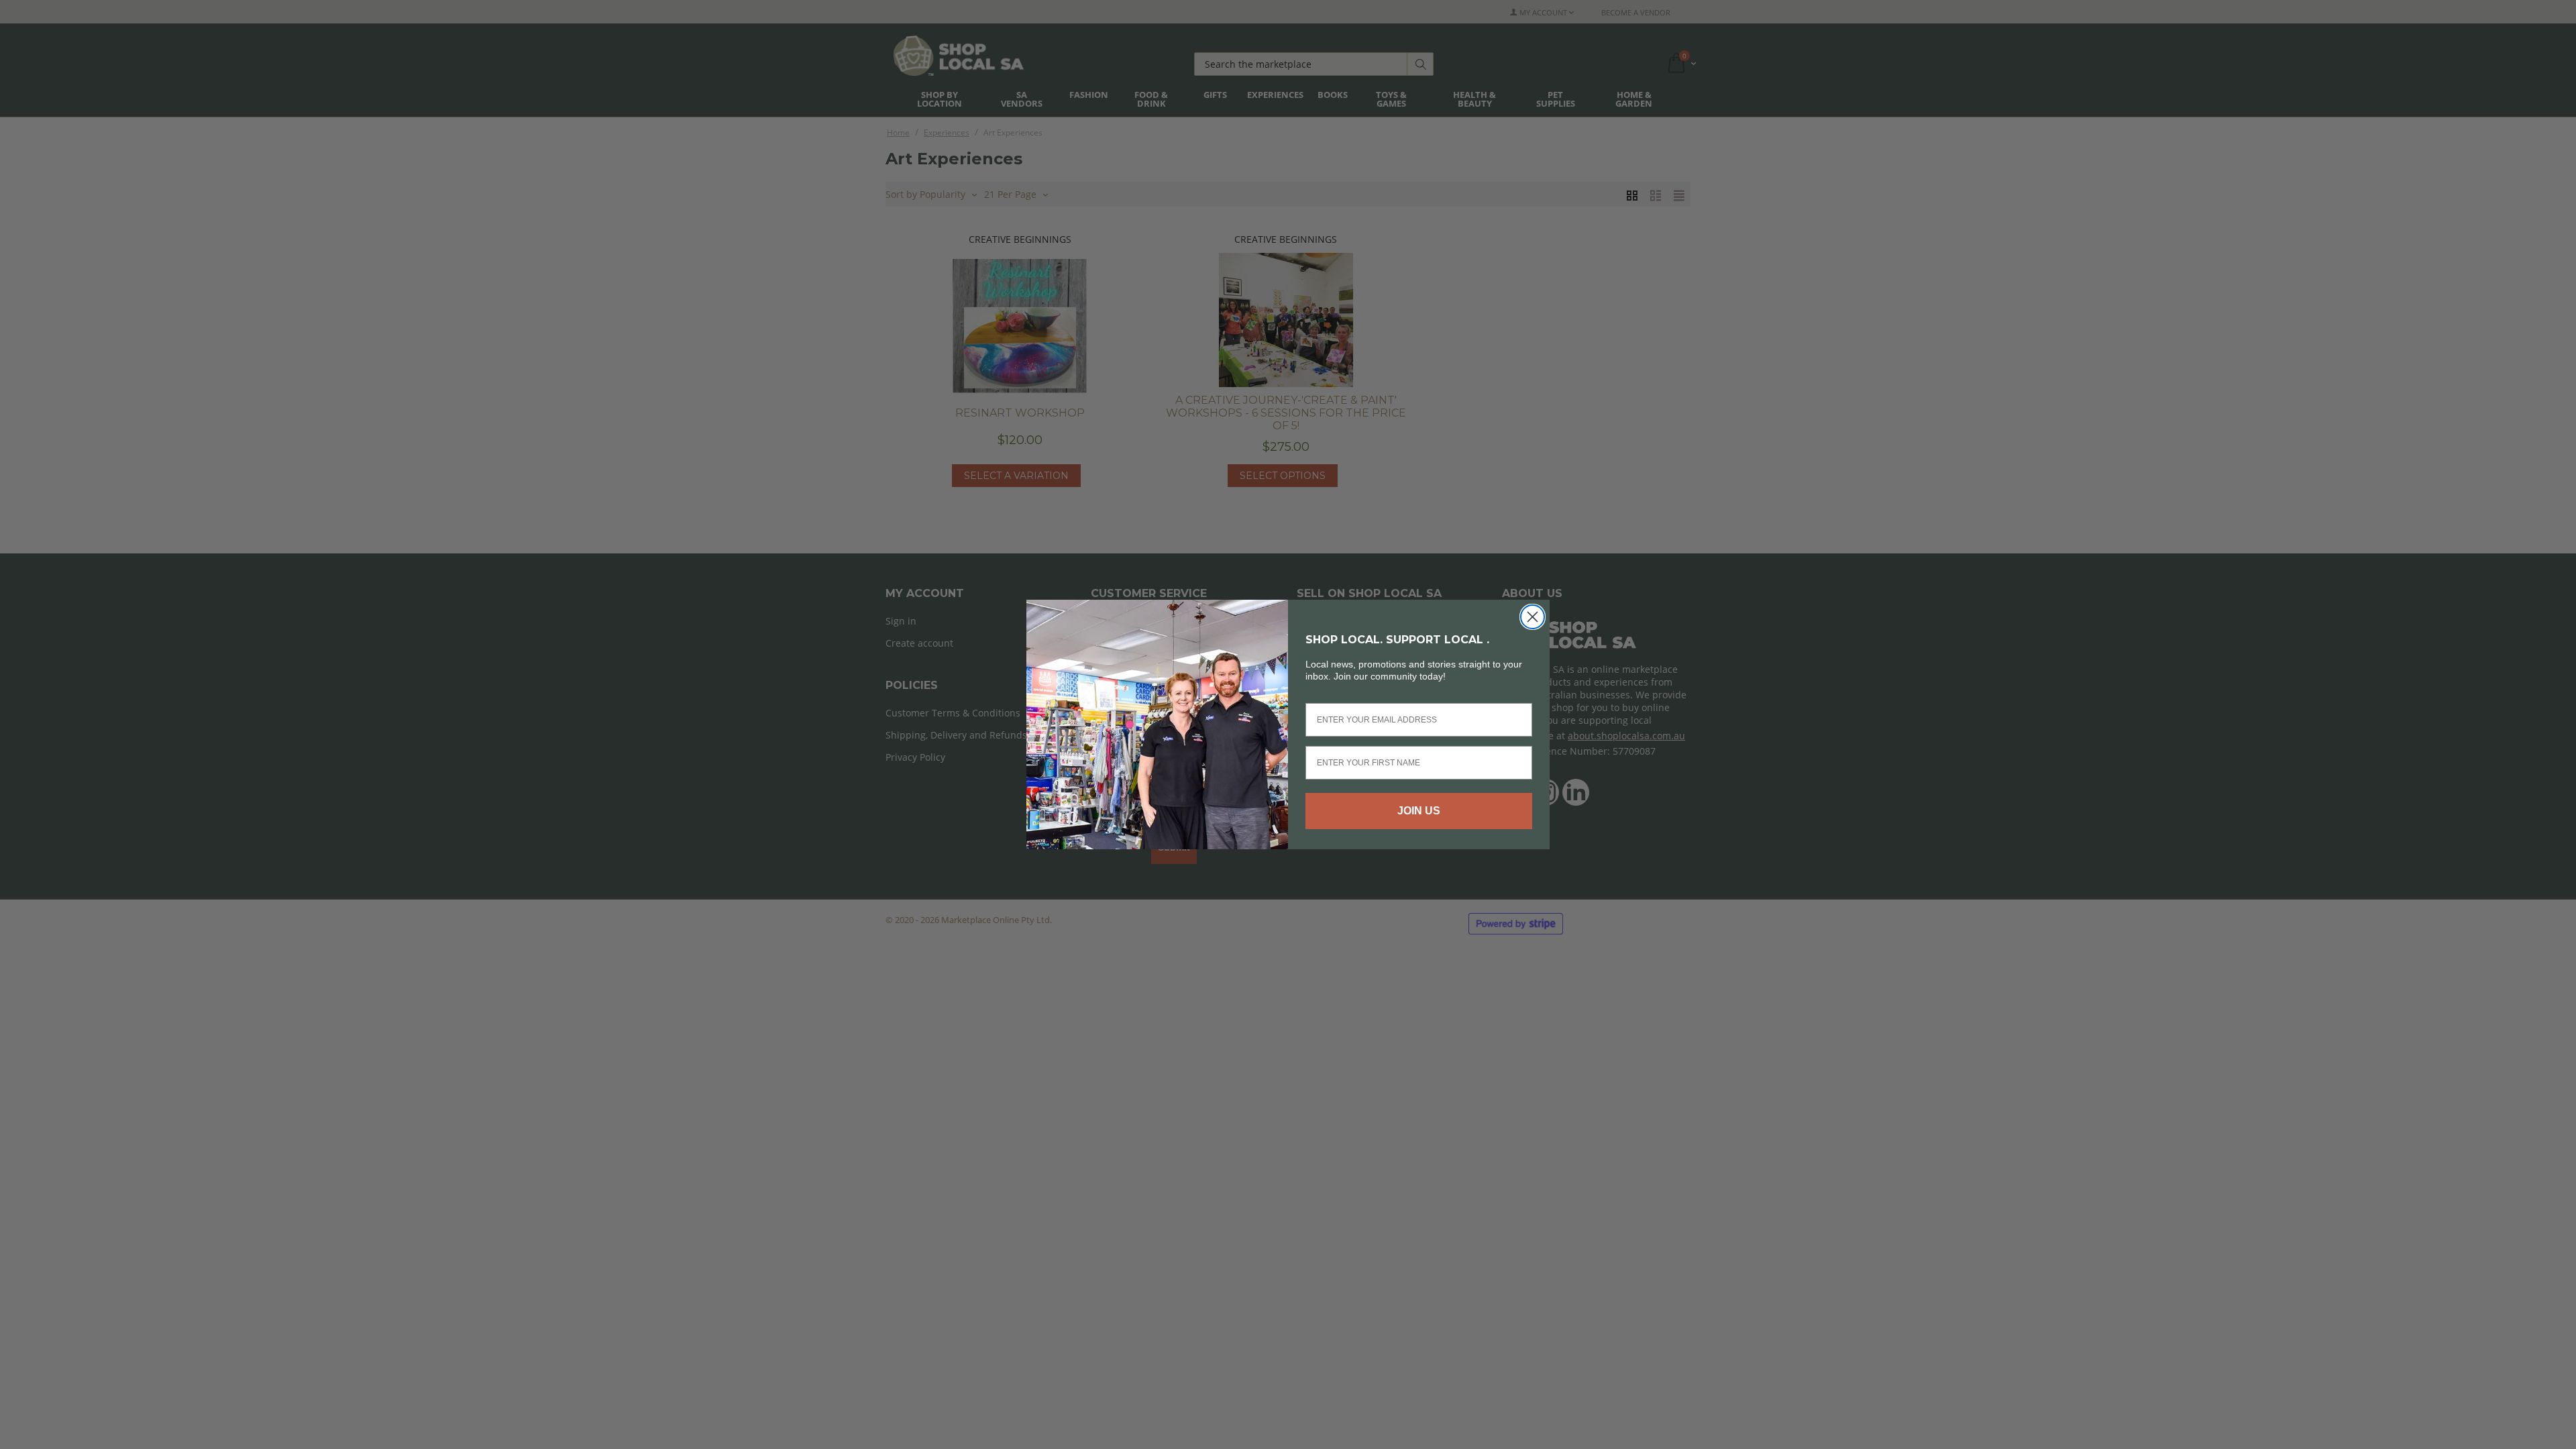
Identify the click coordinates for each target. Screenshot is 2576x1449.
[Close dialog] (1533, 617)
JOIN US (1419, 811)
